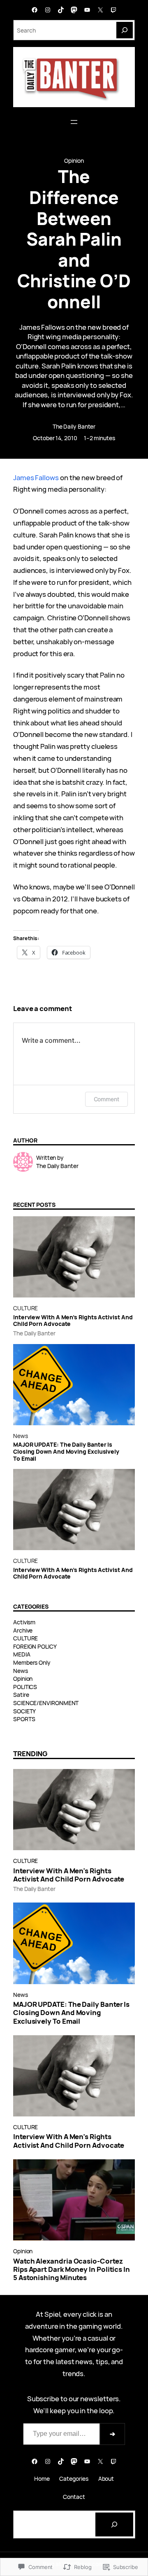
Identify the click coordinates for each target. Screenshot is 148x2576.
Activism (24, 1622)
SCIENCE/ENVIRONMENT (46, 1703)
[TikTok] (61, 10)
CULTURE (25, 1308)
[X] (100, 10)
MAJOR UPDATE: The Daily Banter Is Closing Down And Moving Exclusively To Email (66, 1452)
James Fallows (36, 477)
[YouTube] (87, 10)
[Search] (125, 30)
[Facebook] (35, 10)
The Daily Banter (74, 426)
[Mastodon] (74, 10)
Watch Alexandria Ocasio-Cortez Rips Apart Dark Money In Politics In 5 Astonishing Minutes (72, 2269)
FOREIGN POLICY (35, 1646)
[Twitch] (113, 10)
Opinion (74, 161)
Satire (21, 1695)
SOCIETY (24, 1711)
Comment (106, 1099)
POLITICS (25, 1687)
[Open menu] (74, 122)
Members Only (32, 1662)
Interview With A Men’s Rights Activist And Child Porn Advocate (73, 1321)
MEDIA (22, 1654)
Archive (23, 1630)
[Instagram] (48, 10)
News (21, 1436)
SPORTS (24, 1719)
